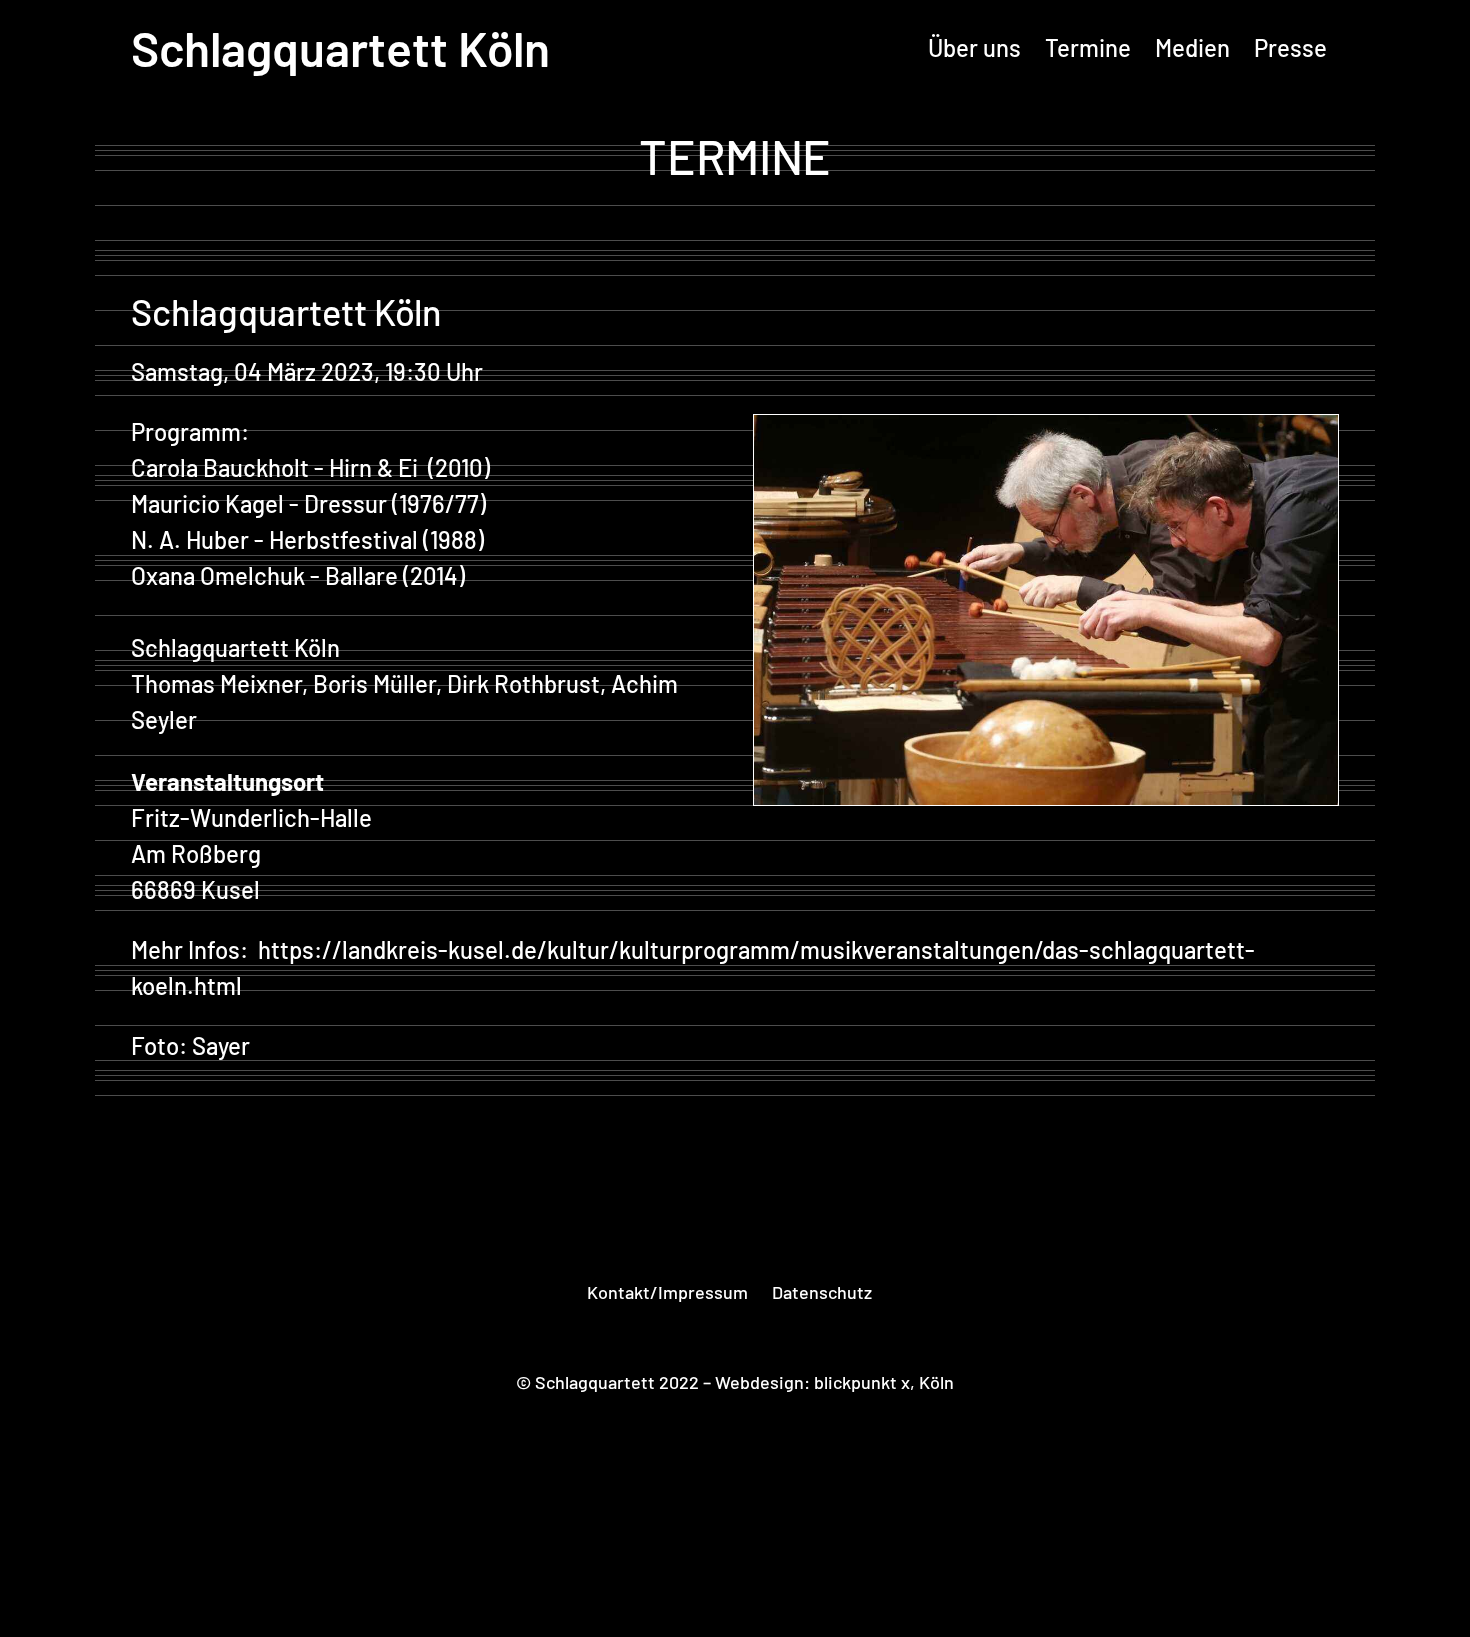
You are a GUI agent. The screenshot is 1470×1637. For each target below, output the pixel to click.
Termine (1088, 47)
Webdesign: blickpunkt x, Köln (834, 1382)
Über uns (974, 47)
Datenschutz (822, 1292)
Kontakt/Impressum (667, 1292)
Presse (1290, 47)
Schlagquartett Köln (340, 48)
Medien (1192, 47)
